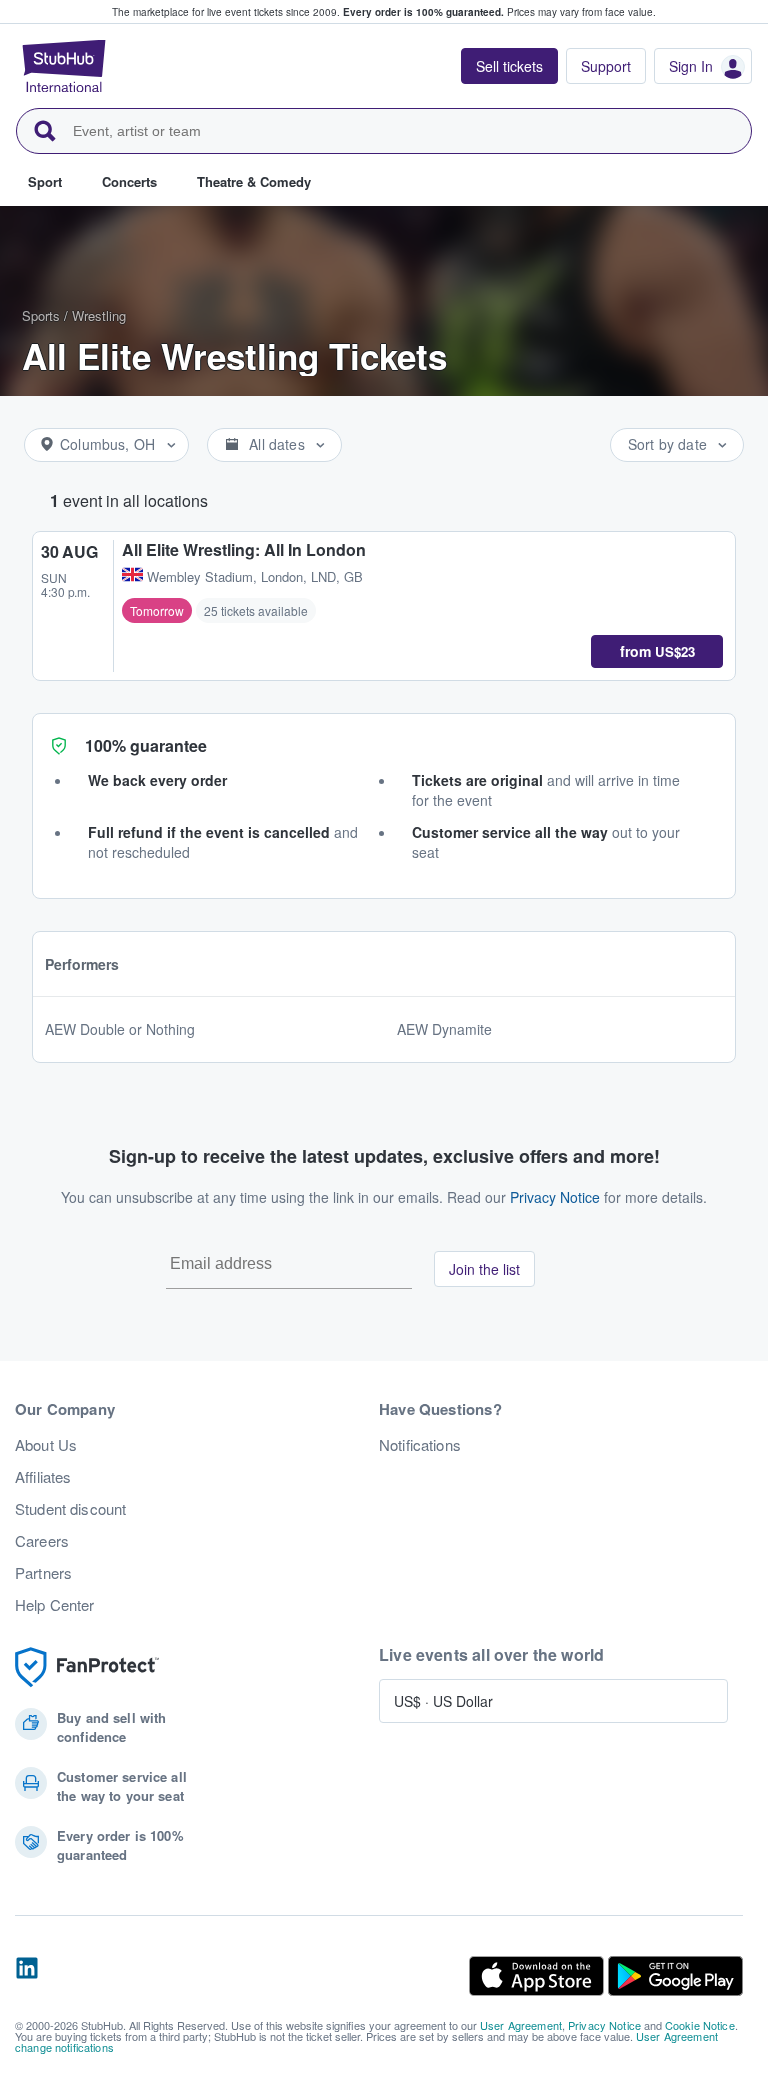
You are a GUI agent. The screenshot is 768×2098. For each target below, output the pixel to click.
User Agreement (521, 2025)
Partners (43, 1573)
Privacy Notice (555, 1197)
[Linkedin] (27, 1976)
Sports (41, 315)
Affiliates (43, 1477)
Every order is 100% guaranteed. (423, 12)
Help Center (55, 1605)
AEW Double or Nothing (120, 1029)
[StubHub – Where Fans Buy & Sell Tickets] (64, 66)
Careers (42, 1541)
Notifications (420, 1445)
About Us (46, 1445)
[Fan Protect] (87, 1667)
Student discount (70, 1509)
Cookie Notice (700, 2025)
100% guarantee (146, 745)
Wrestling (99, 315)
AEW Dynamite (444, 1029)
